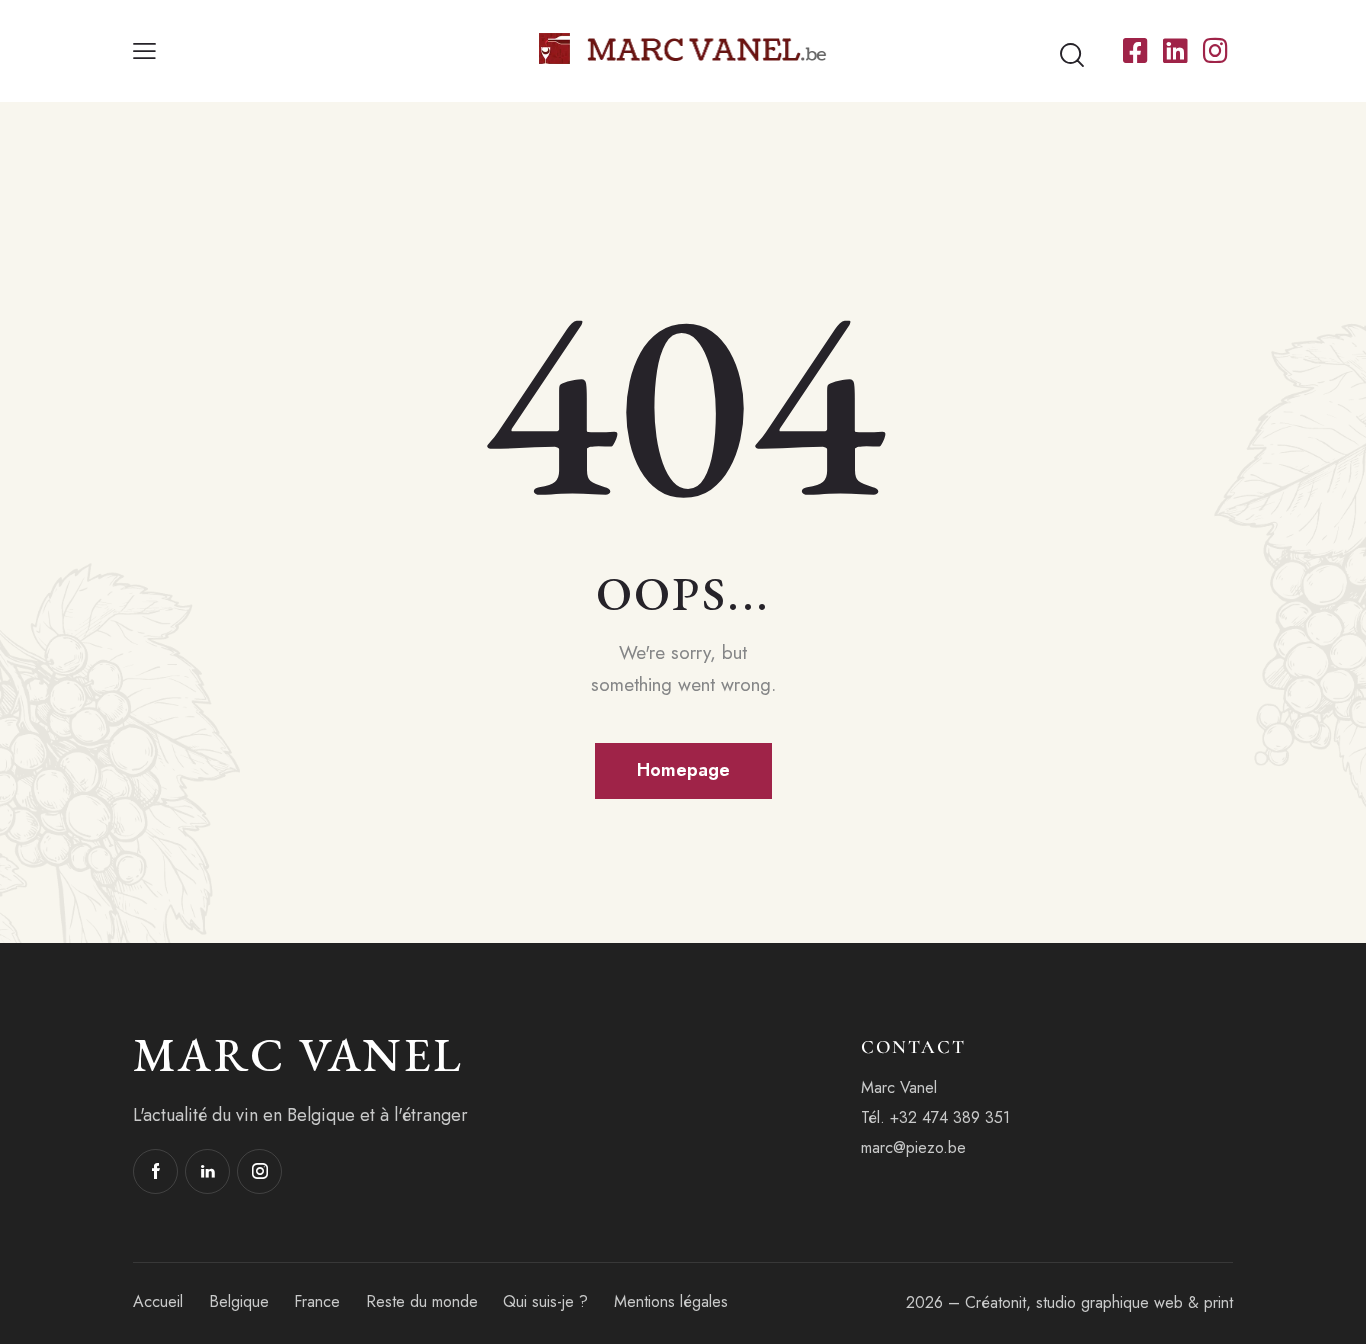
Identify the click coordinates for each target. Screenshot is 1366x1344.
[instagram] (259, 1171)
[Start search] (1072, 56)
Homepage (683, 770)
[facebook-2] (155, 1171)
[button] (144, 51)
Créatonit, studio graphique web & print (1099, 1302)
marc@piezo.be (913, 1147)
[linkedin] (207, 1171)
